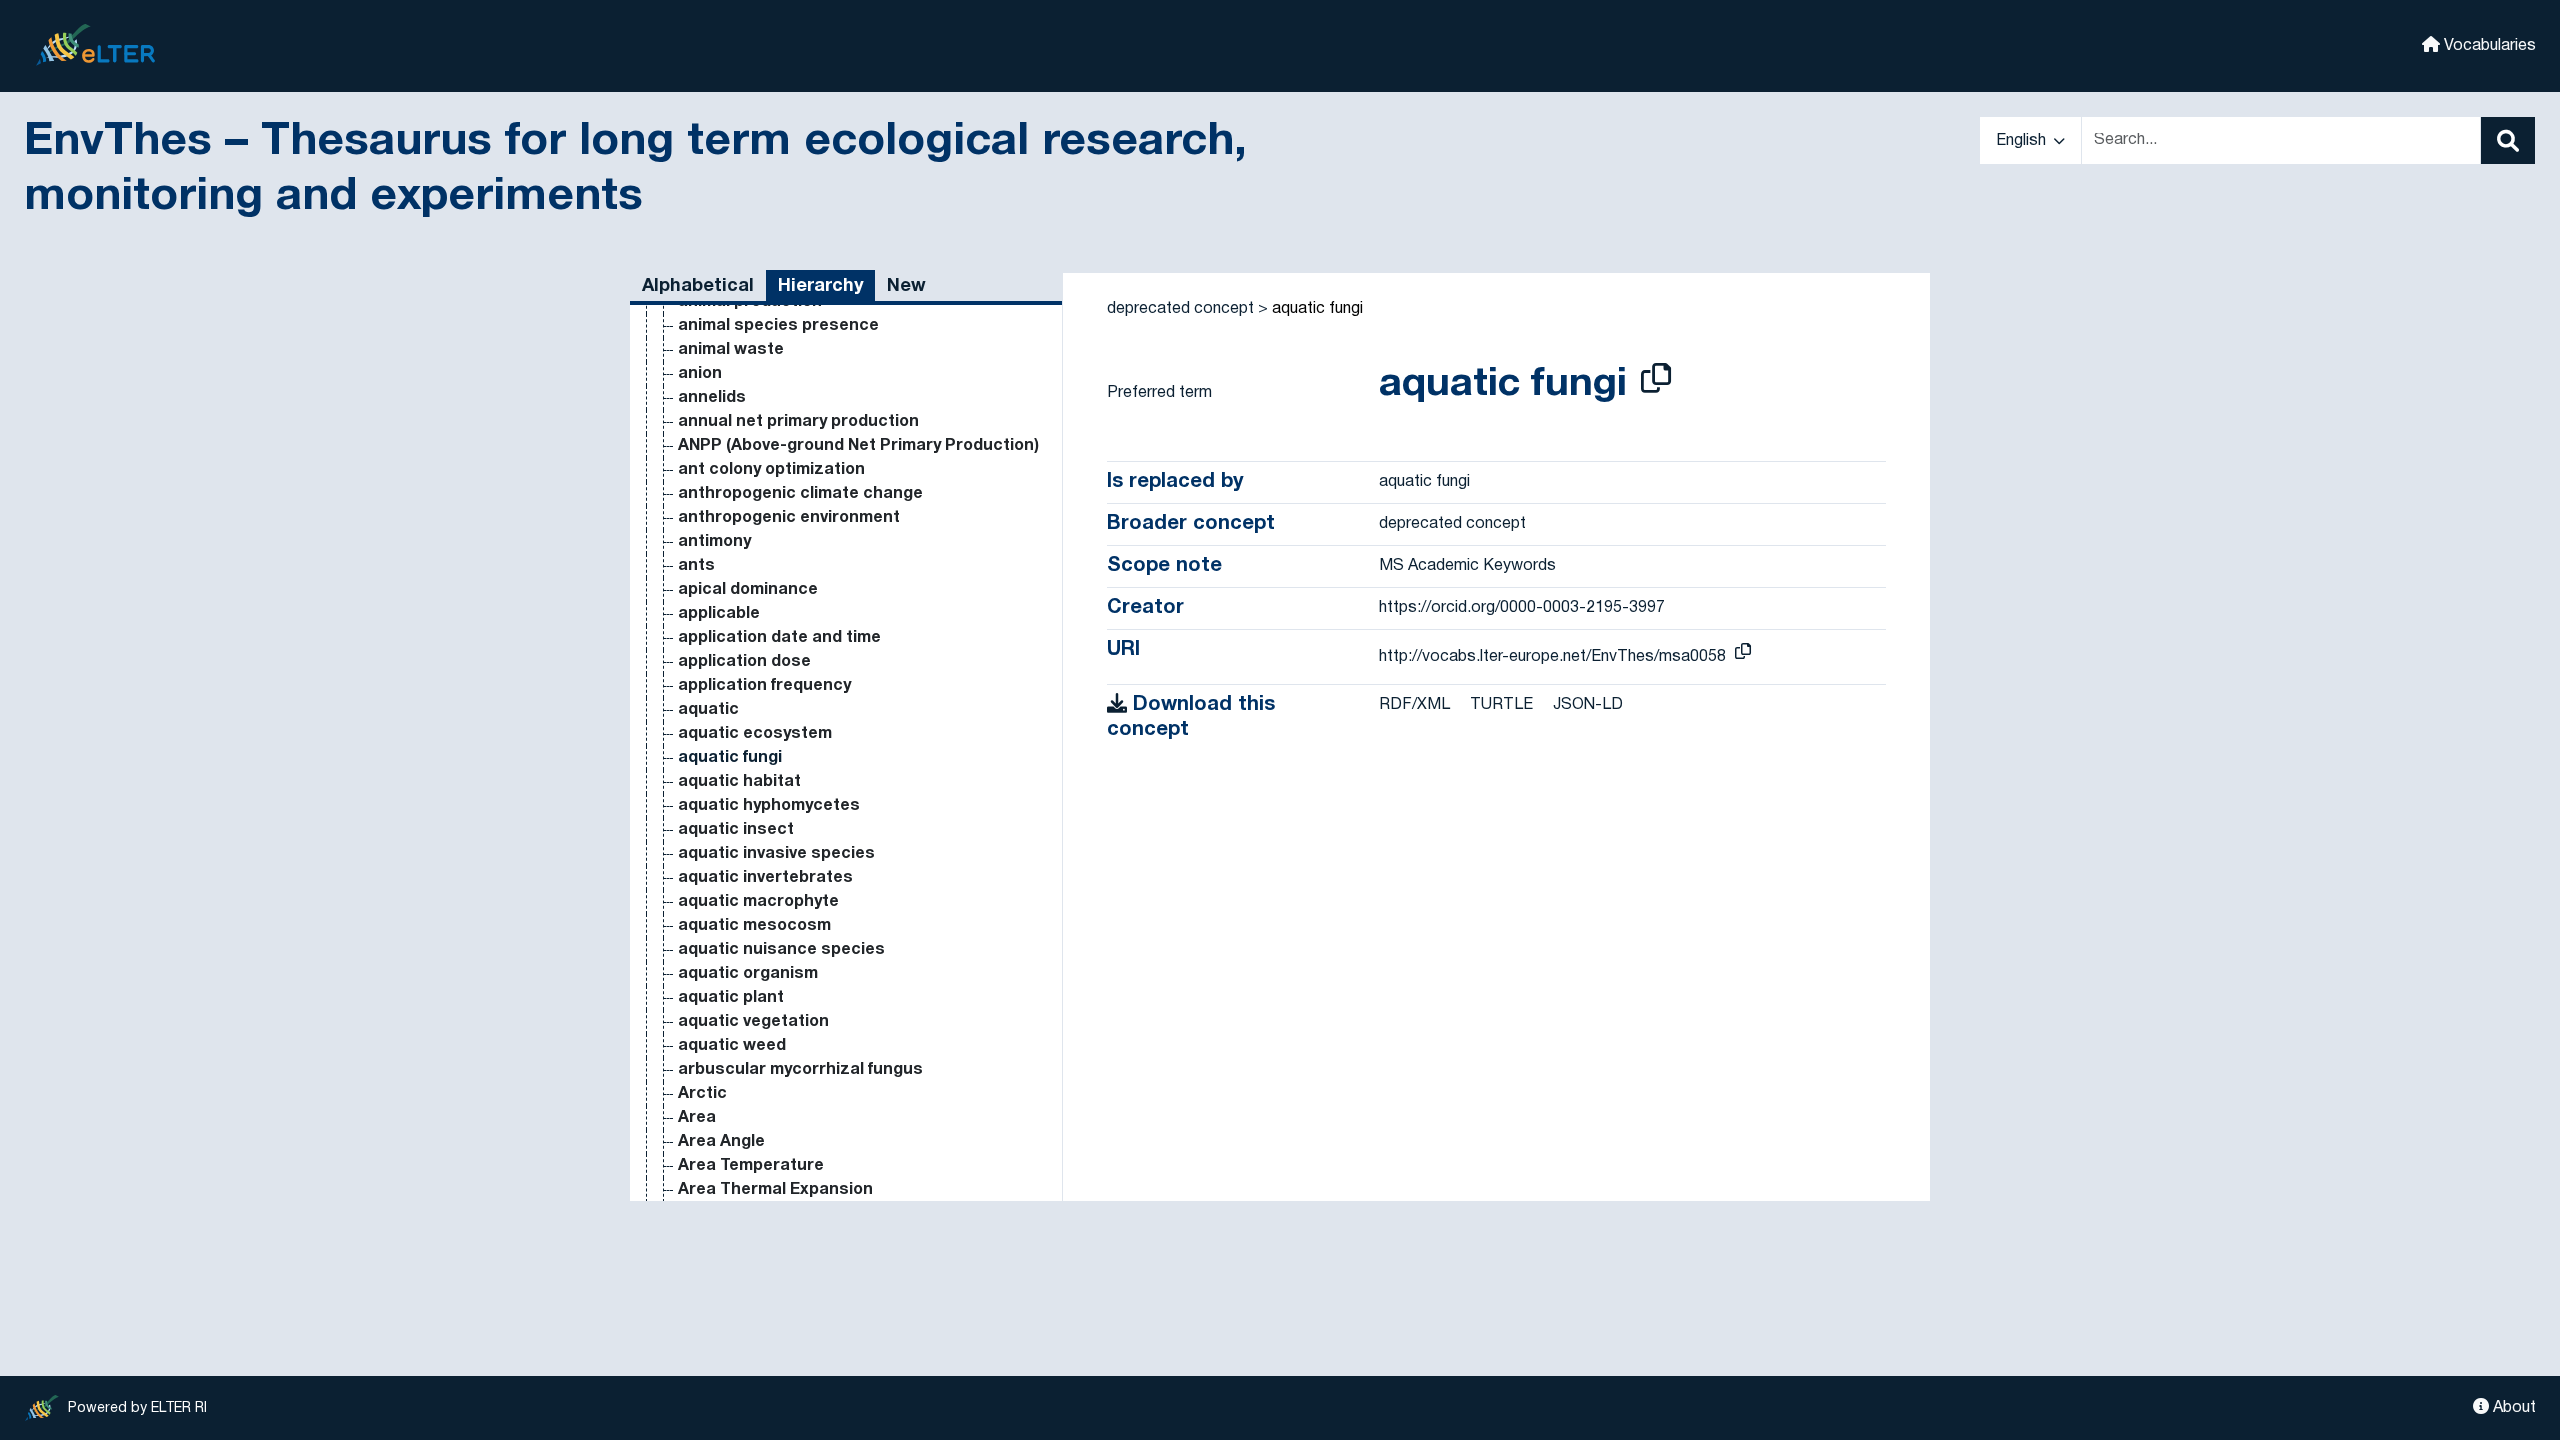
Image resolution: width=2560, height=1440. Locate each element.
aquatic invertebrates (765, 878)
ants (696, 566)
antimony (714, 542)
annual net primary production (798, 422)
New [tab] (906, 286)
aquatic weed (732, 1046)
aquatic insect (736, 830)
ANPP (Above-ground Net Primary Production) (858, 446)
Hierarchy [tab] (820, 286)
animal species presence (778, 326)
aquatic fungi (730, 758)
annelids (712, 398)
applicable (719, 614)
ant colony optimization (771, 470)
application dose (744, 662)
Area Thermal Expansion (775, 1190)
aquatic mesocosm (754, 926)
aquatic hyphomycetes (769, 806)
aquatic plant (731, 998)
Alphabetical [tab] (698, 286)
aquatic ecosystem (755, 734)
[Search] (2508, 140)
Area (697, 1118)
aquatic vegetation (753, 1022)
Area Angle (721, 1142)
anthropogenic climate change (800, 494)
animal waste (731, 350)
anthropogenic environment (789, 518)
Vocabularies (2488, 46)
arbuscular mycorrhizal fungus (800, 1070)
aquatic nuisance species (781, 950)
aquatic (708, 710)
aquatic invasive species (776, 854)
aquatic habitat (739, 782)
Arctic (702, 1094)
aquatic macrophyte (758, 902)
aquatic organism (748, 974)
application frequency (764, 686)
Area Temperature (751, 1166)
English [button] (2023, 141)
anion (700, 374)
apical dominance (748, 590)
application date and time (779, 638)
